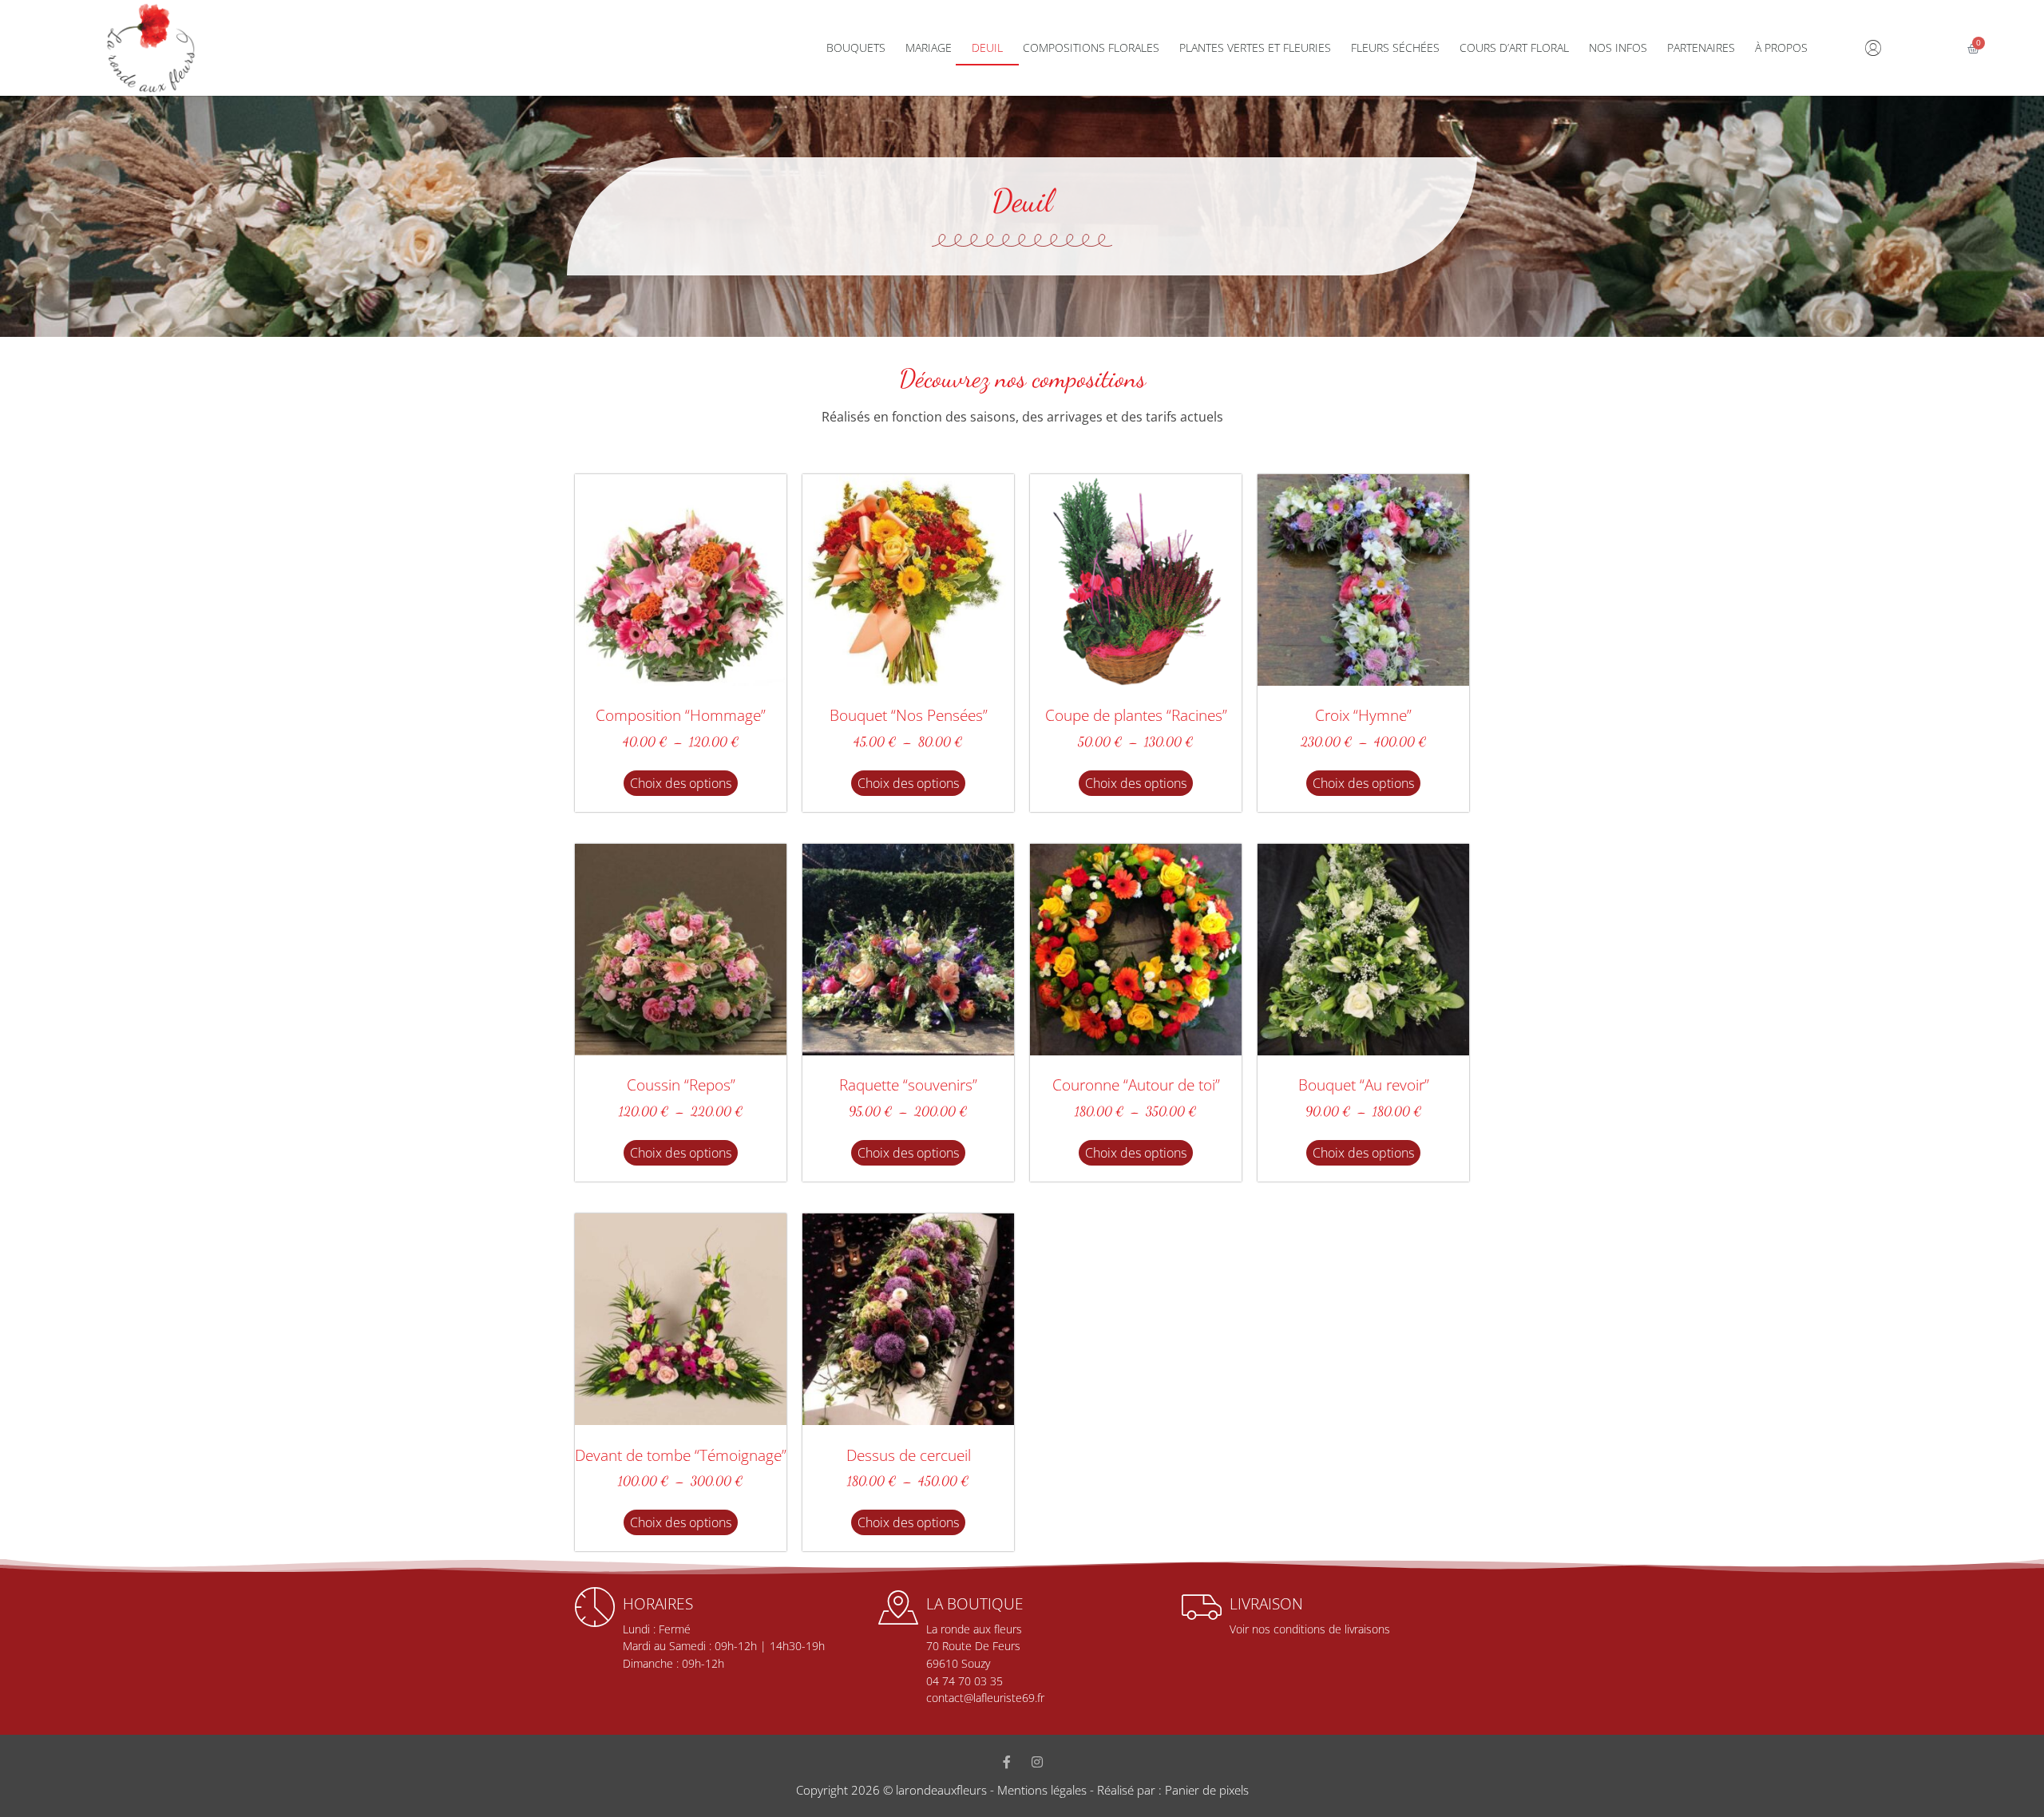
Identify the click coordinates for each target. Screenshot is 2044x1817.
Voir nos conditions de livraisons (1310, 1629)
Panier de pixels (1205, 1790)
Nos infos (1618, 48)
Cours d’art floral (1514, 48)
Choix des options (681, 783)
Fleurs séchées (1395, 48)
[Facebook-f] (1007, 1762)
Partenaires (1701, 48)
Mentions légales (1042, 1790)
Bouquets (856, 48)
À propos (1781, 48)
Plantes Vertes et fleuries (1255, 48)
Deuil (987, 48)
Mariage (929, 48)
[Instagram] (1037, 1762)
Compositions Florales (1091, 48)
